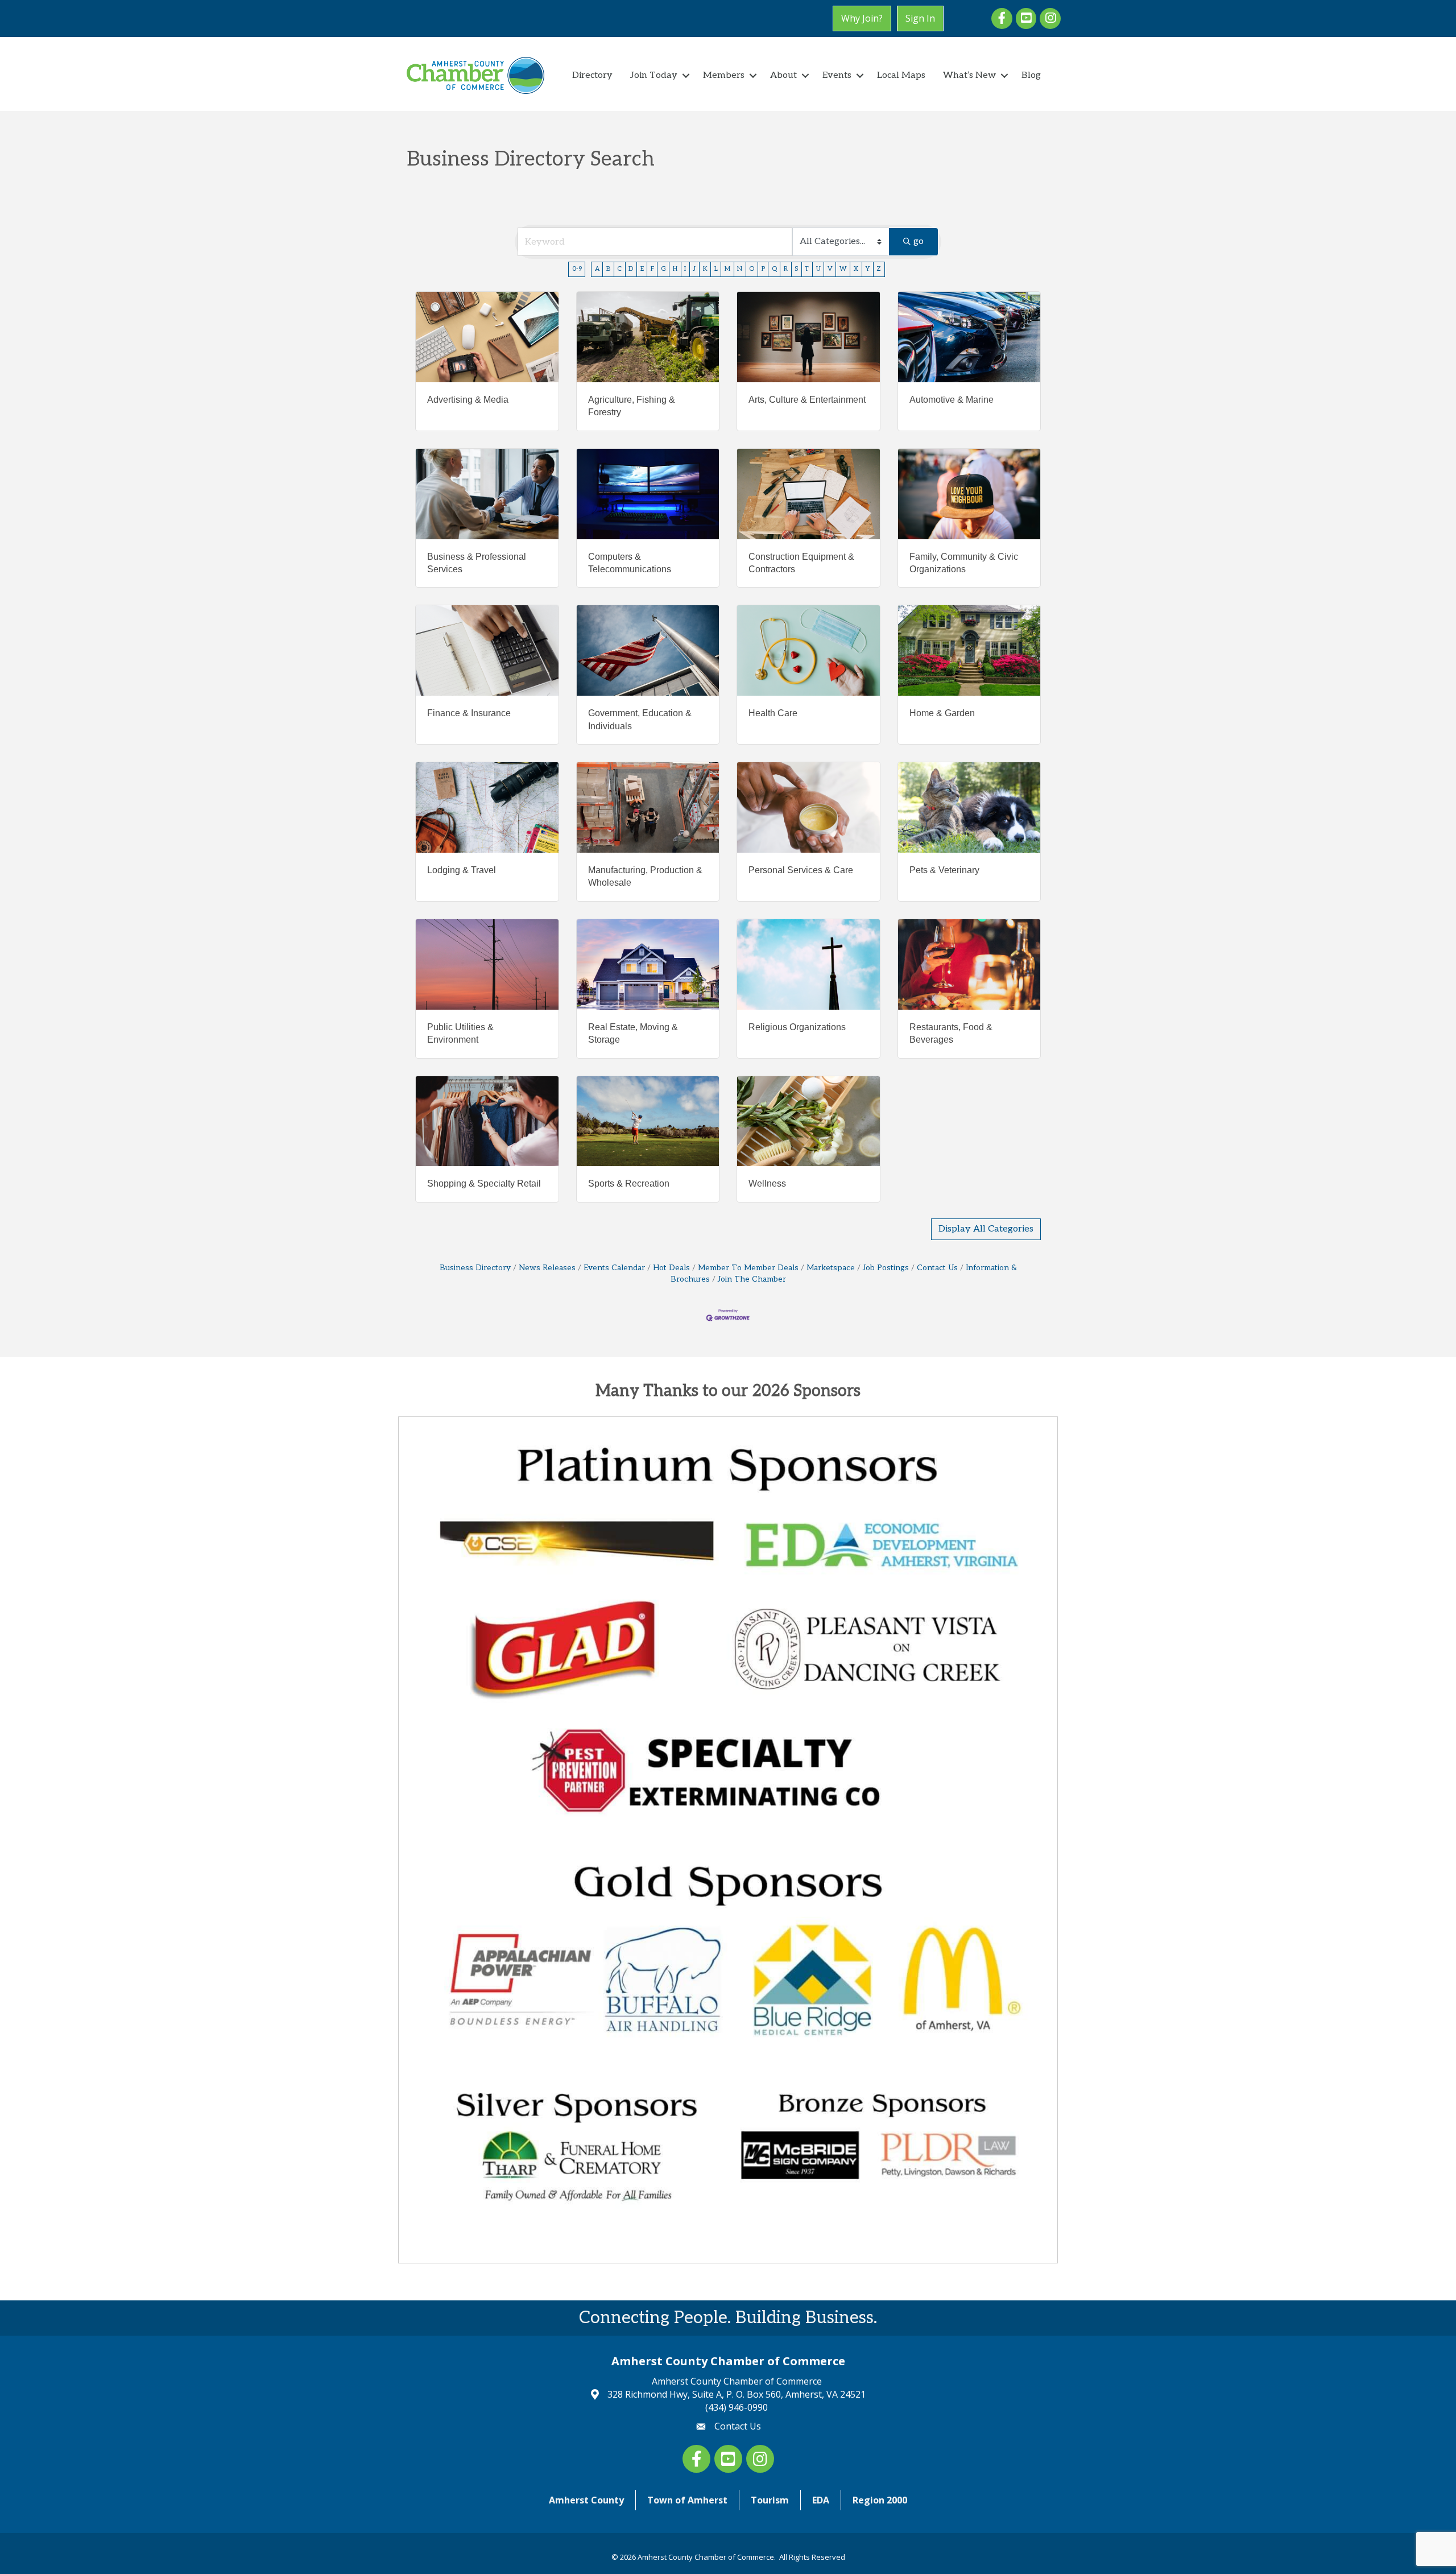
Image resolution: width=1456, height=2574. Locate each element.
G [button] (663, 269)
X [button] (856, 269)
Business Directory (475, 1268)
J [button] (694, 269)
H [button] (675, 269)
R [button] (786, 269)
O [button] (752, 269)
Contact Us (937, 1268)
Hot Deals (671, 1268)
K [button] (705, 269)
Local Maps (901, 75)
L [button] (716, 269)
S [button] (796, 269)
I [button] (685, 269)
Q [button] (774, 269)
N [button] (740, 269)
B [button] (608, 269)
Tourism (770, 2500)
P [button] (763, 269)
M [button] (727, 269)
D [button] (631, 269)
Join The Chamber (752, 1279)
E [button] (642, 269)
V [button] (830, 269)
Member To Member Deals (748, 1268)
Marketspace (831, 1268)
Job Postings (886, 1268)
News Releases (547, 1268)
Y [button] (867, 269)
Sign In (920, 18)
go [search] (919, 241)
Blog (1031, 75)
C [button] (619, 269)
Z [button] (879, 269)
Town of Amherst (687, 2500)
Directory (592, 75)
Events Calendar (614, 1268)
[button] (986, 1229)
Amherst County (586, 2500)
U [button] (818, 269)
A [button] (597, 269)
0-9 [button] (577, 269)
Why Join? (862, 18)
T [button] (807, 269)
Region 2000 (880, 2500)
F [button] (652, 269)
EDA (821, 2500)
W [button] (843, 269)
